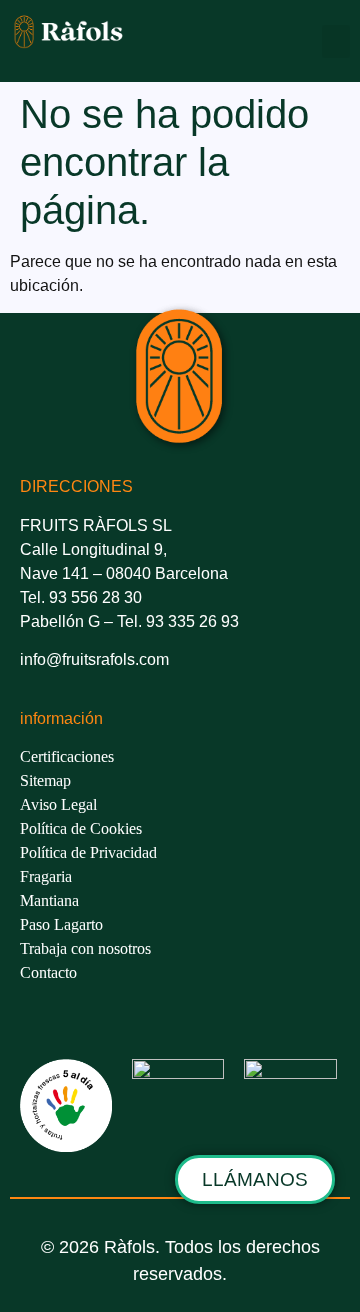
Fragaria (46, 876)
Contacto (48, 972)
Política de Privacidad (88, 852)
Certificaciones (67, 756)
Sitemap (45, 780)
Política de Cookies (81, 828)
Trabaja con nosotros (85, 948)
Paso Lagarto (61, 924)
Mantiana (49, 900)
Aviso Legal (58, 804)
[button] (336, 41)
